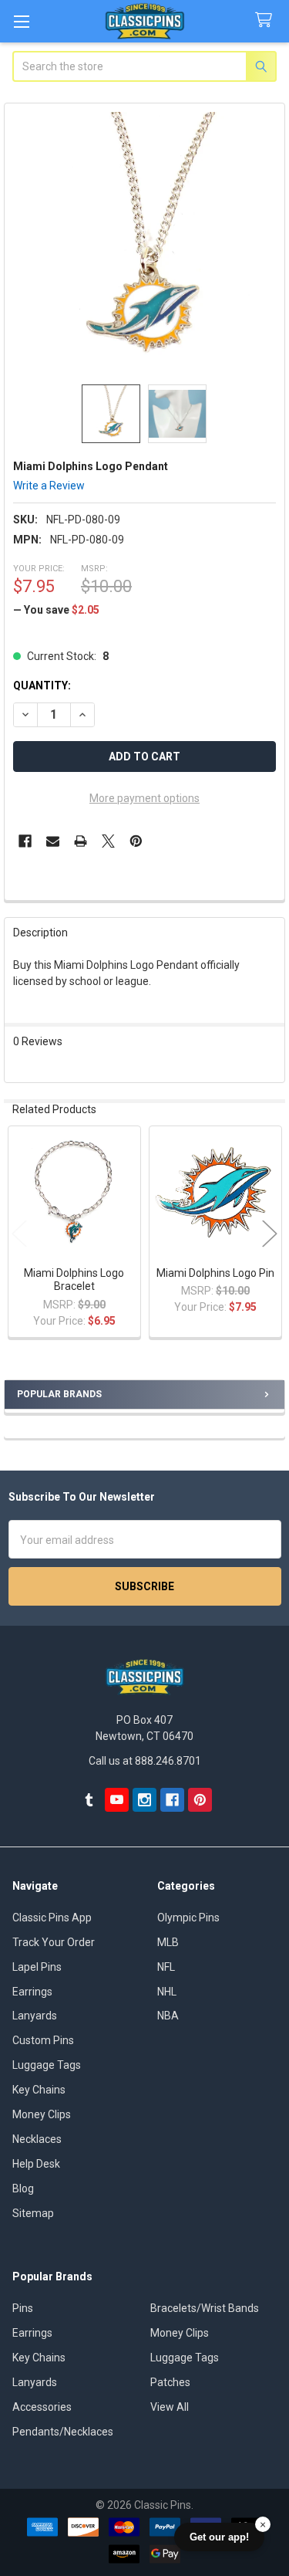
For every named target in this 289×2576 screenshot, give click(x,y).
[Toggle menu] (21, 21)
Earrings (32, 1992)
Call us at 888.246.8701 (145, 1761)
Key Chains (39, 2090)
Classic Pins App (52, 1918)
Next (270, 1233)
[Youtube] (117, 1800)
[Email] (53, 841)
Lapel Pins (37, 1967)
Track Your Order (54, 1942)
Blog (23, 2188)
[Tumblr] (89, 1800)
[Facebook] (25, 841)
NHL (167, 1992)
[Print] (81, 841)
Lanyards (35, 2016)
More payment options (144, 798)
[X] (108, 841)
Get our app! (219, 2537)
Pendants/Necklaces (63, 2432)
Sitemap (33, 2213)
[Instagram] (144, 1800)
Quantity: (42, 685)
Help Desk (36, 2164)
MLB (168, 1942)
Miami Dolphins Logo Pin (215, 1273)
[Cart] (267, 20)
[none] (145, 244)
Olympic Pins (188, 1918)
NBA (168, 2016)
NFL (166, 1967)
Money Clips (42, 2114)
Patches (170, 2382)
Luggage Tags (47, 2065)
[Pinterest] (136, 841)
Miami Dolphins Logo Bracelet (74, 1280)
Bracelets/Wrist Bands (205, 2308)
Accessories (42, 2407)
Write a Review (49, 486)
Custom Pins (43, 2040)
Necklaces (37, 2139)
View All (170, 2407)
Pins (23, 2308)
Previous (19, 1233)
